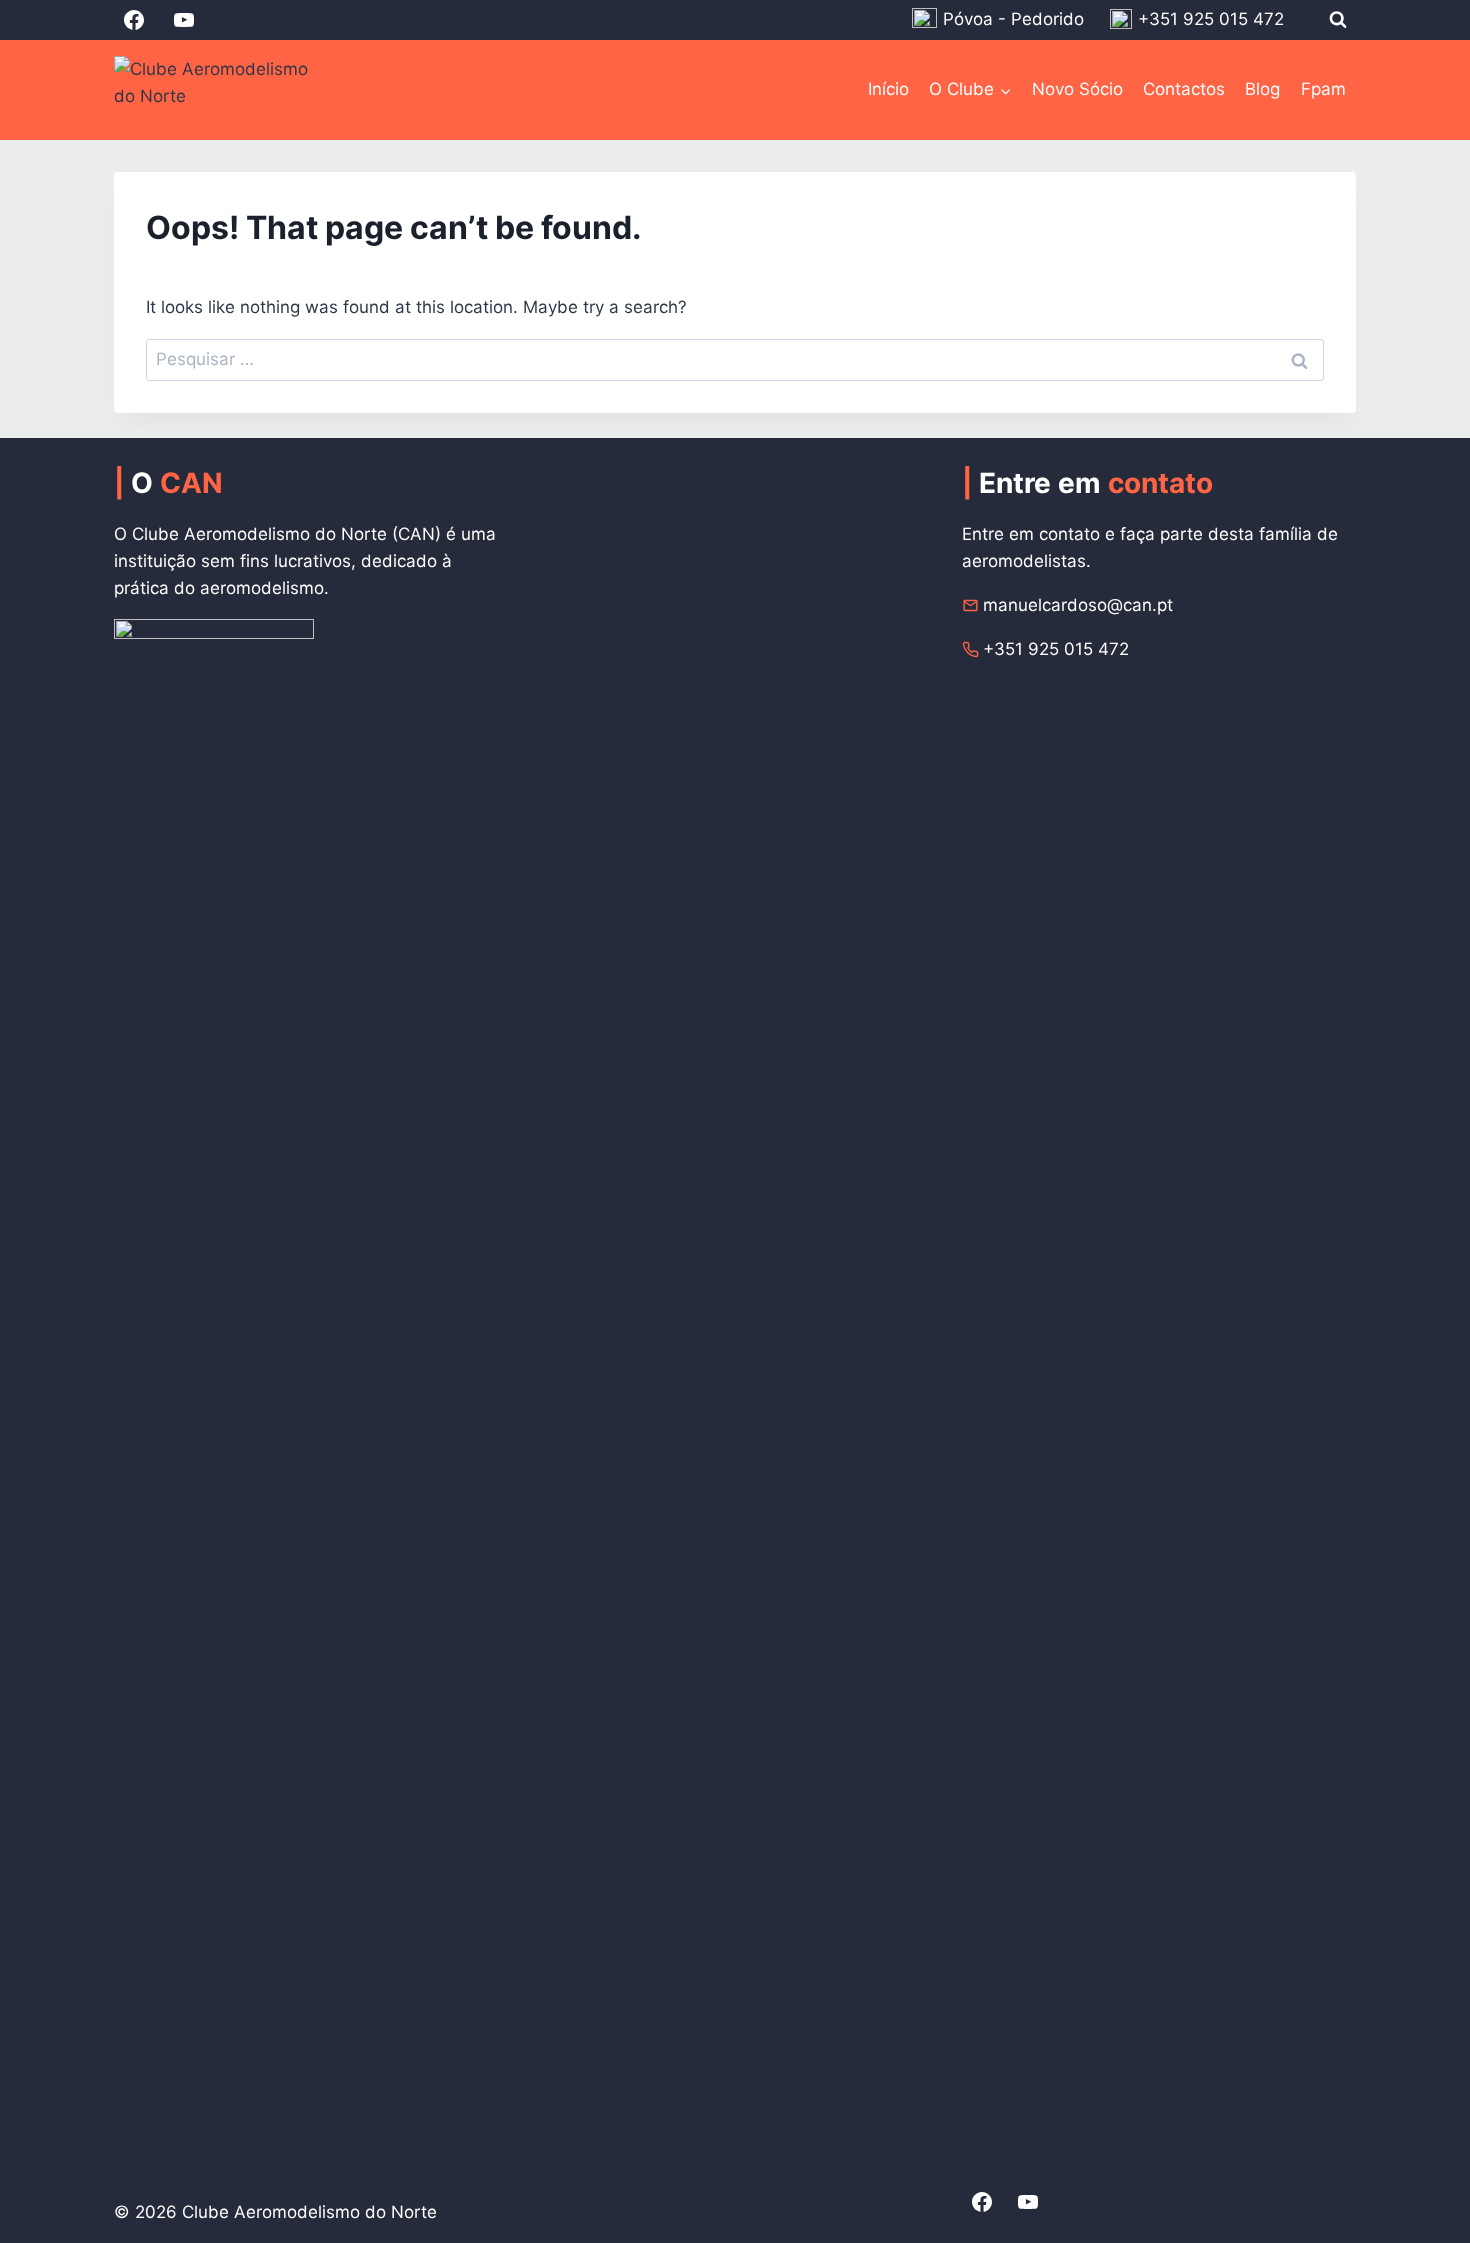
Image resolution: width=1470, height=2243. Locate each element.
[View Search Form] (1338, 20)
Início (888, 89)
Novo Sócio (1077, 89)
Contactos (1184, 89)
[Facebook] (134, 20)
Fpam (1323, 89)
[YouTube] (184, 20)
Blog (1262, 89)
